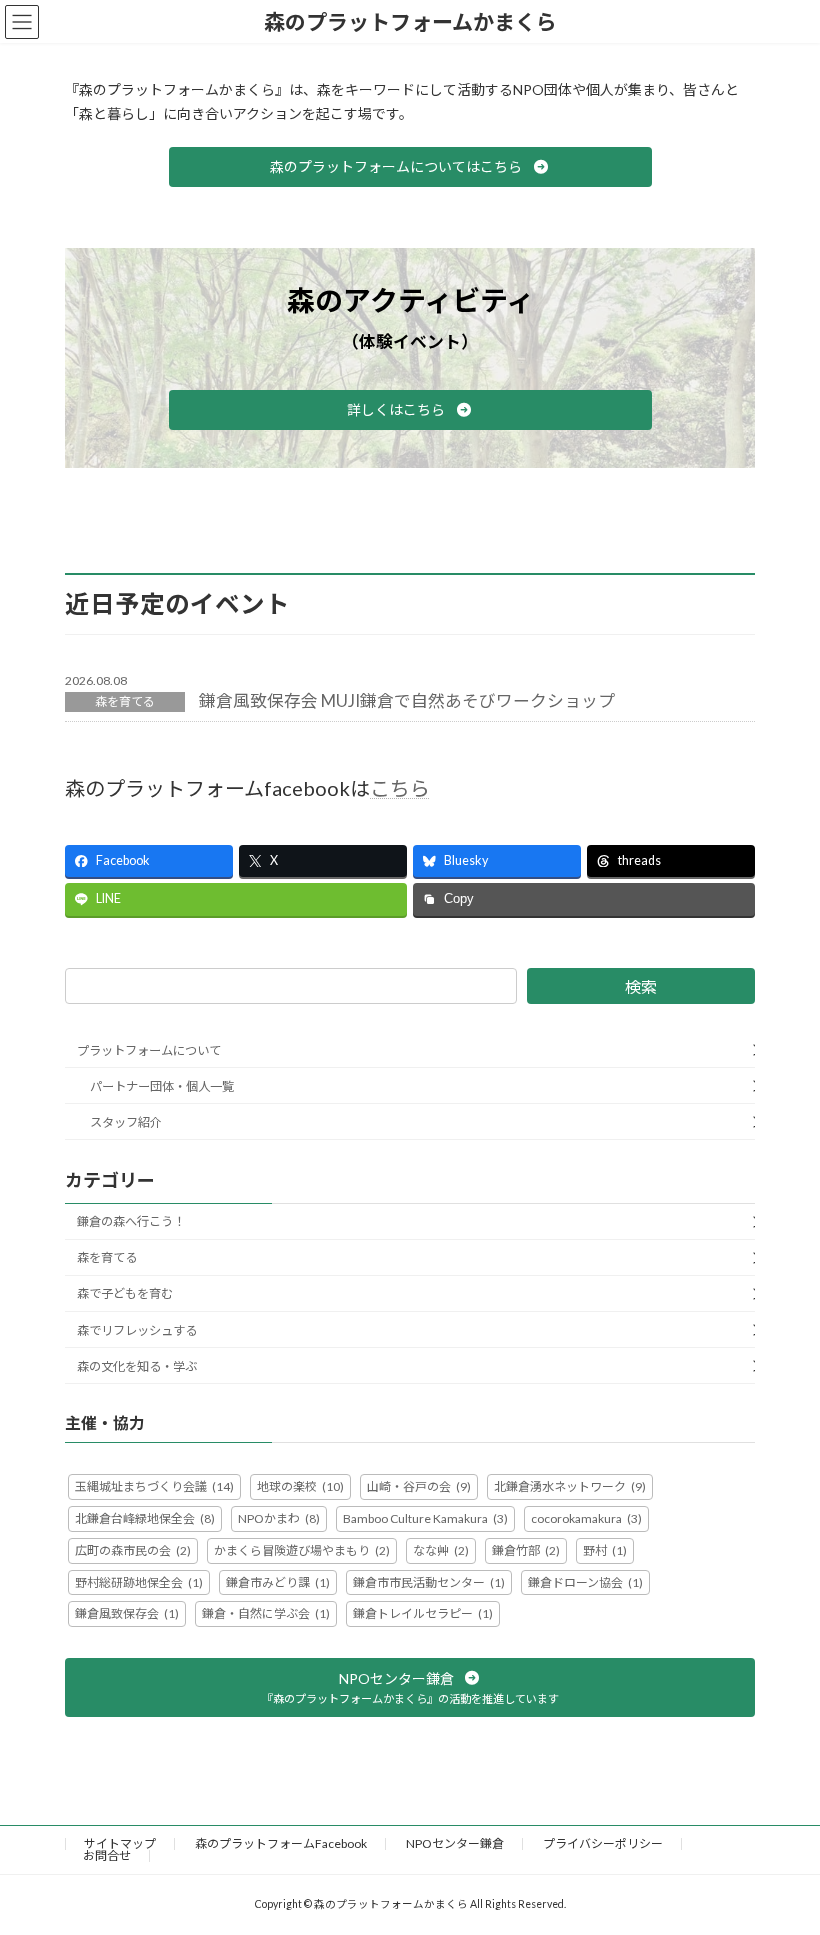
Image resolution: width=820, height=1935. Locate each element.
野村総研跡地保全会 (139, 1581)
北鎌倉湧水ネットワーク (570, 1486)
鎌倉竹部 (526, 1550)
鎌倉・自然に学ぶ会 (266, 1613)
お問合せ (107, 1855)
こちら (400, 788)
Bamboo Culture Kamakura (425, 1518)
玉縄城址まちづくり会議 (154, 1486)
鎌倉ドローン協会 (585, 1581)
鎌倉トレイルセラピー (423, 1613)
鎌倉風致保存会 (127, 1613)
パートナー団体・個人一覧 (162, 1086)
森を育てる (125, 701)
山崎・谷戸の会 (419, 1486)
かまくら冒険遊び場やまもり (302, 1550)
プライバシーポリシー (603, 1843)
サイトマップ (120, 1843)
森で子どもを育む (125, 1293)
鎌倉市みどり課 (278, 1581)
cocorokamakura (586, 1518)
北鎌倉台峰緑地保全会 (145, 1518)
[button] (410, 167)
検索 (641, 986)
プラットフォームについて (149, 1050)
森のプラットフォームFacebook (281, 1843)
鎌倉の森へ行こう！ (131, 1221)
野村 (605, 1550)
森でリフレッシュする (137, 1329)
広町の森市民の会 (133, 1550)
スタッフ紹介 (126, 1122)
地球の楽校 (300, 1486)
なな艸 (441, 1550)
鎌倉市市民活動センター (429, 1581)
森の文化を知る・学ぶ (137, 1366)
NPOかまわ (279, 1518)
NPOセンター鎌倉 (455, 1843)
